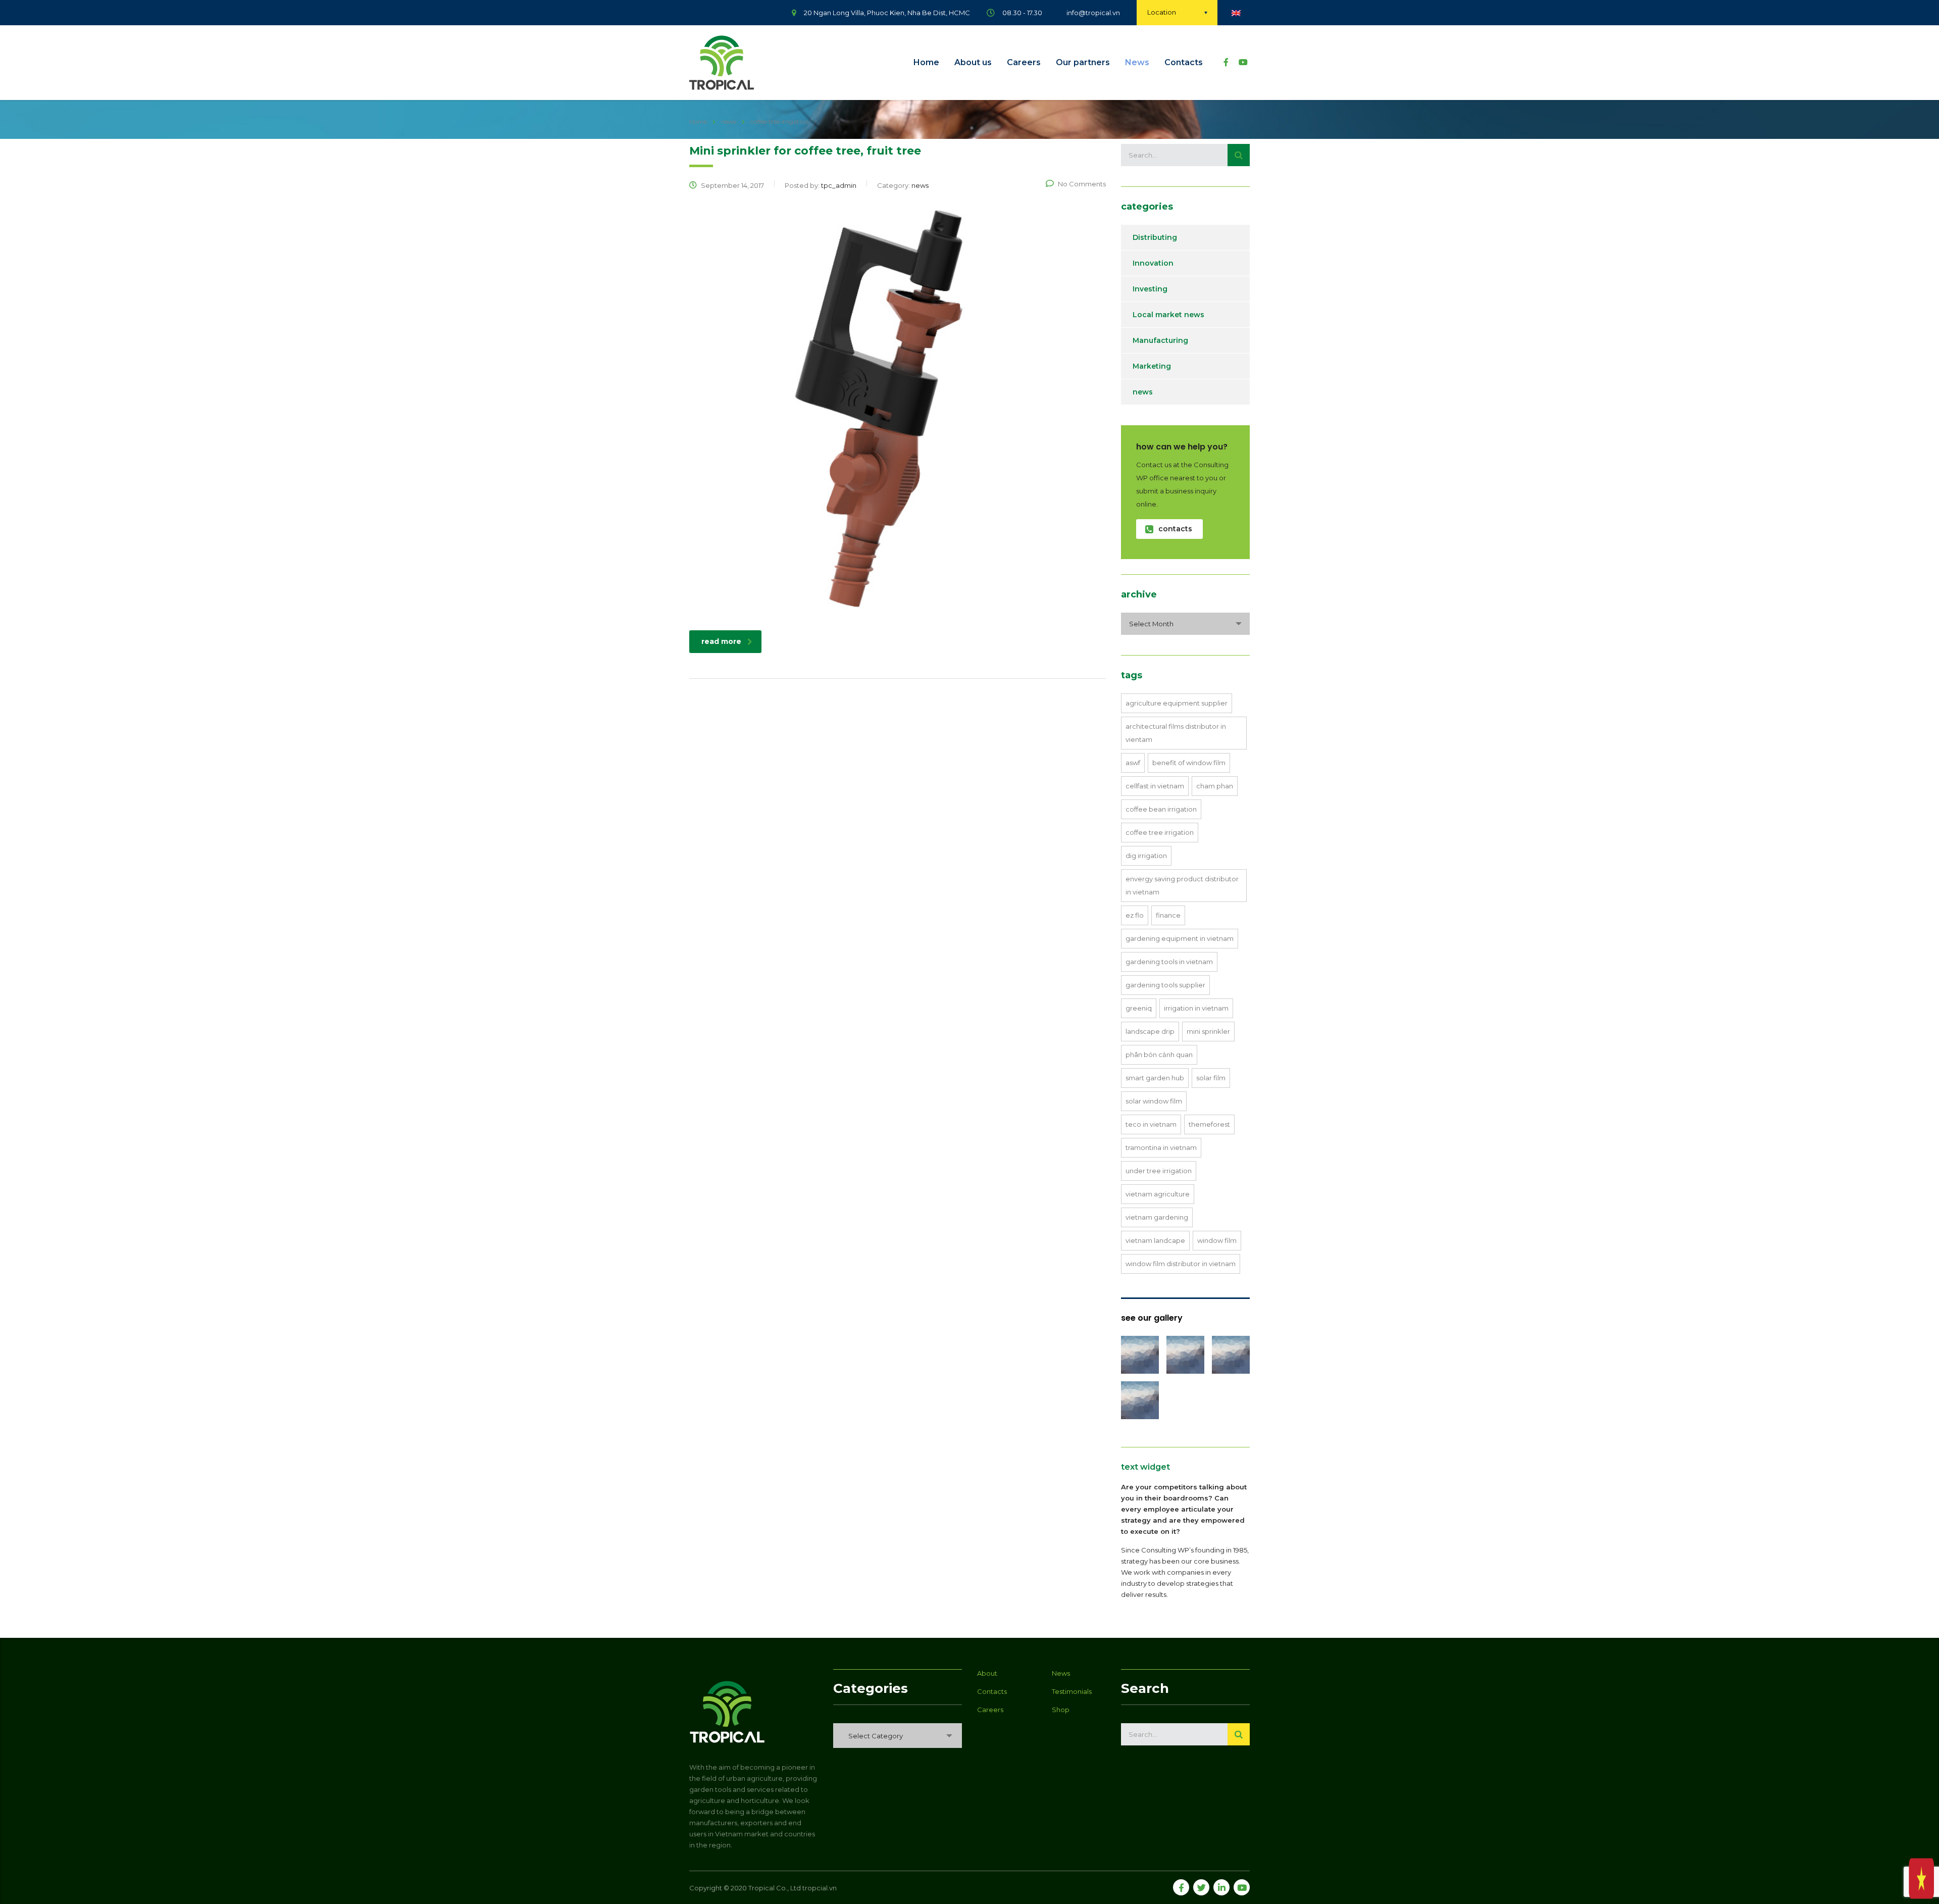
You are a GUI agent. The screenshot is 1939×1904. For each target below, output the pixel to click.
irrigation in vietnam (1196, 1008)
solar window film (1154, 1101)
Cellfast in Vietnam (1155, 786)
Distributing (1155, 237)
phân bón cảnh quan (1159, 1055)
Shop (1061, 1710)
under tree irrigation (1159, 1171)
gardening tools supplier (1165, 985)
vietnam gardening (1157, 1217)
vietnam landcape (1155, 1240)
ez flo (1135, 915)
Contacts (1184, 62)
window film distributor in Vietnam (1181, 1264)
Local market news (1168, 315)
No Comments (1082, 184)
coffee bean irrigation (1161, 809)
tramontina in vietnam (1161, 1147)
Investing (1150, 289)
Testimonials (1072, 1691)
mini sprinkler (1208, 1031)
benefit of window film (1189, 763)
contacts (1175, 529)
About (987, 1673)
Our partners (1083, 62)
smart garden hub (1155, 1078)
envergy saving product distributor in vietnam (1182, 885)
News (1137, 62)
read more (721, 641)
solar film (1211, 1078)
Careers (1024, 62)
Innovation (1153, 263)
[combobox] (1185, 624)
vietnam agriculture (1158, 1194)
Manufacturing (1160, 340)
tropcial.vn (820, 1888)
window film (1217, 1240)
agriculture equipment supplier (1177, 703)
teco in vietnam (1151, 1124)
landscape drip (1150, 1031)
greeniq (1139, 1008)
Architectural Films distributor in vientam (1176, 733)
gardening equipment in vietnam (1180, 938)
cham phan (1215, 786)
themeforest (1209, 1124)
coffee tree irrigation (1160, 832)
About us (973, 62)
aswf (1133, 763)
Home (926, 62)
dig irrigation (1146, 856)
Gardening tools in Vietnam (1169, 962)
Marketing (1152, 366)
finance (1168, 915)
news (1143, 392)
